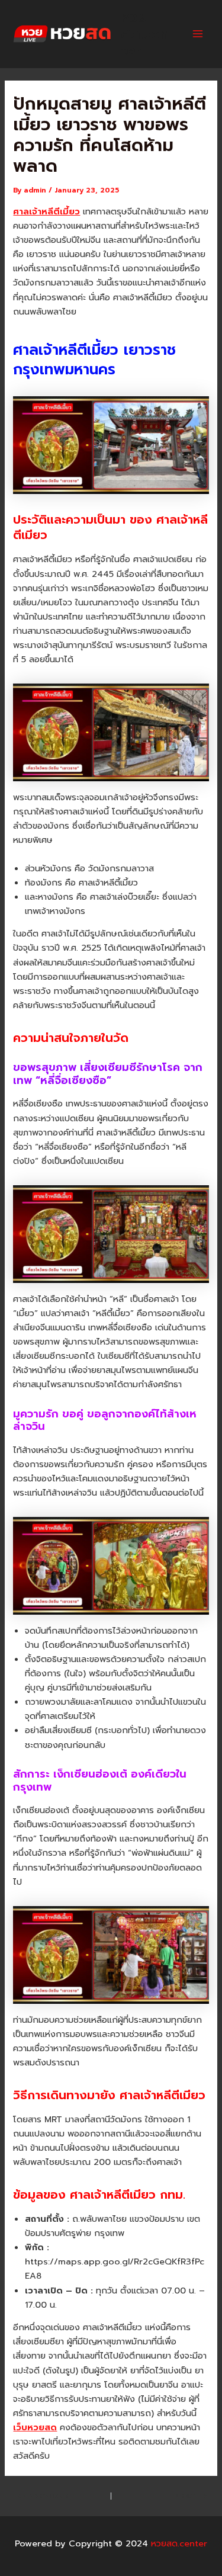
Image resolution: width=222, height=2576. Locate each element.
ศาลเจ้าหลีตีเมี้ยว (46, 211)
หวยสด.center (144, 34)
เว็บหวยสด (35, 2427)
